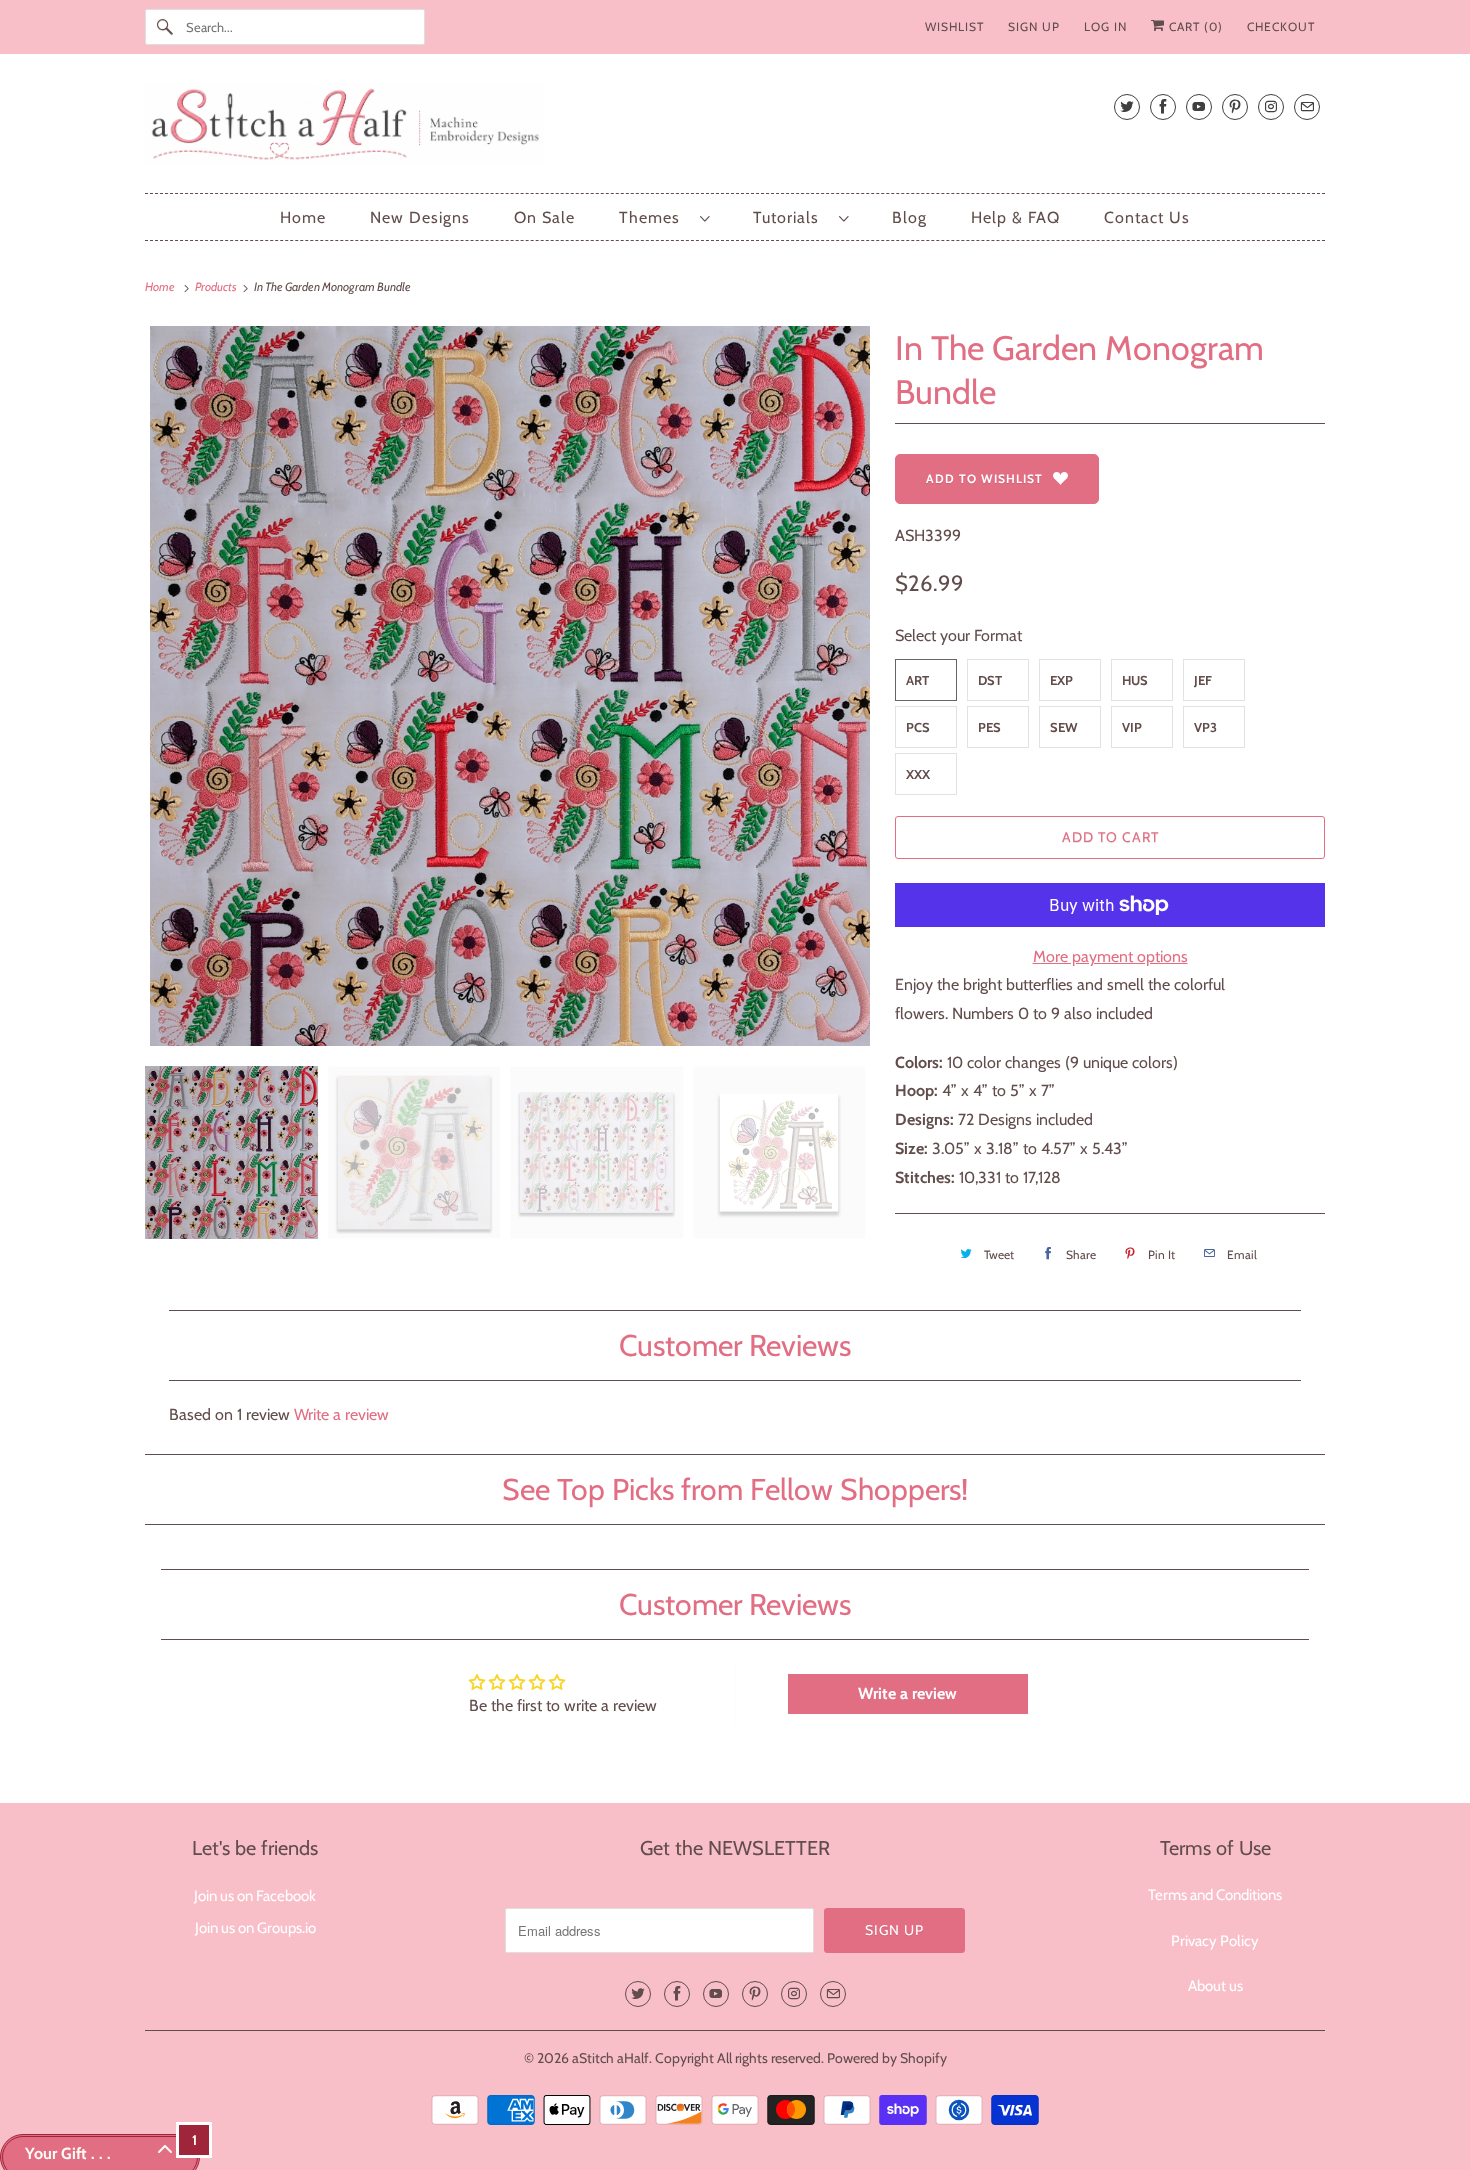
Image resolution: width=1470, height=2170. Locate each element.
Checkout (1281, 26)
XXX (918, 774)
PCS (918, 727)
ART (917, 680)
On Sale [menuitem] (544, 217)
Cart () (1194, 26)
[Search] (165, 27)
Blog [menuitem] (909, 217)
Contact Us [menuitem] (1147, 217)
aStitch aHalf (610, 2058)
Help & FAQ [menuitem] (1015, 217)
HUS (1135, 680)
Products (217, 286)
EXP (1061, 680)
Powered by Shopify (887, 2058)
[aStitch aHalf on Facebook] (1163, 106)
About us (1215, 1986)
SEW (1064, 727)
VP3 (1205, 727)
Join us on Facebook (255, 1896)
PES (989, 727)
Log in (1105, 26)
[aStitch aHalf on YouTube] (1199, 106)
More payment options (1110, 956)
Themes (654, 217)
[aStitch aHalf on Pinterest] (1235, 106)
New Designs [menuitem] (420, 217)
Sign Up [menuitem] (1034, 26)
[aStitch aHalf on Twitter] (1127, 106)
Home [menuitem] (303, 217)
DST (990, 680)
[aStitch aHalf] (735, 128)
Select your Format (958, 635)
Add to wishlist (984, 478)
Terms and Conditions (1215, 1895)
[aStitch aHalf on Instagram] (1271, 106)
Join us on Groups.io (255, 1928)
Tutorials (791, 217)
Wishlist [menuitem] (954, 26)
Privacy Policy (1215, 1941)
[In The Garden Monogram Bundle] (510, 686)
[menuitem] (664, 217)
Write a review (341, 1414)
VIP (1132, 727)
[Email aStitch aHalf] (1307, 106)
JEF (1203, 680)
